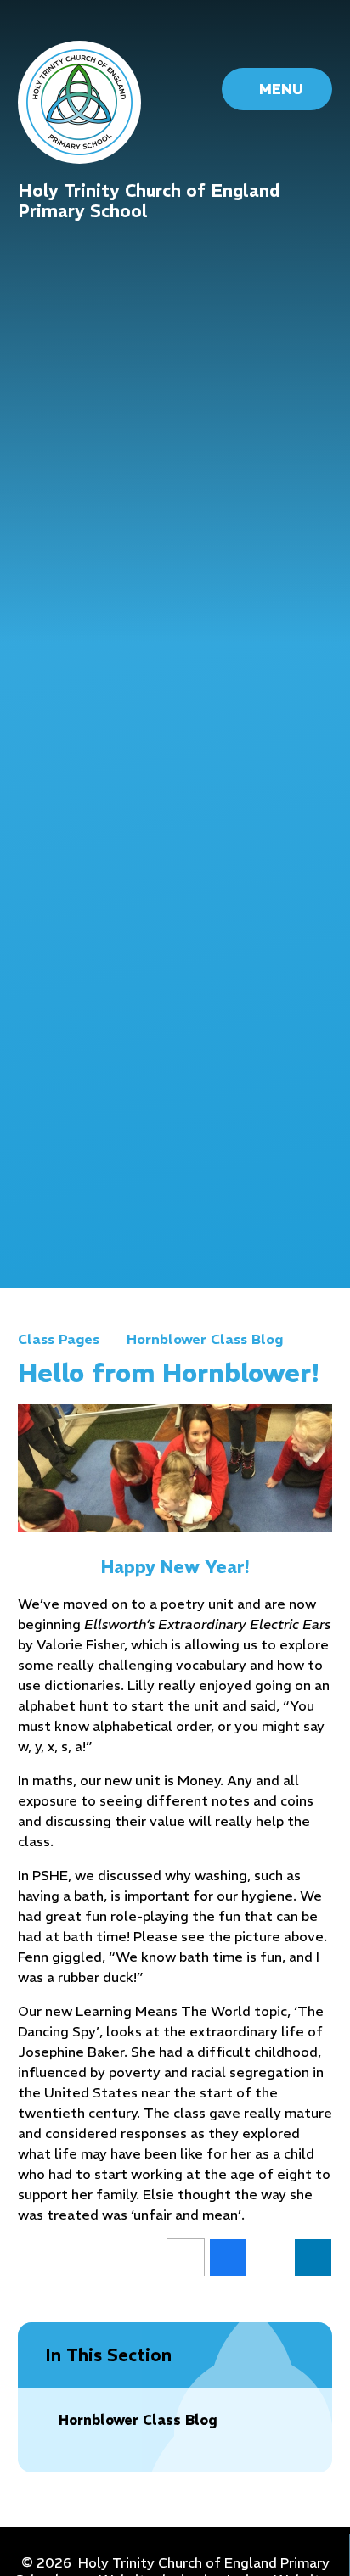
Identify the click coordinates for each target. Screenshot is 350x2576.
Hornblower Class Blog (205, 1339)
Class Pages (59, 1339)
